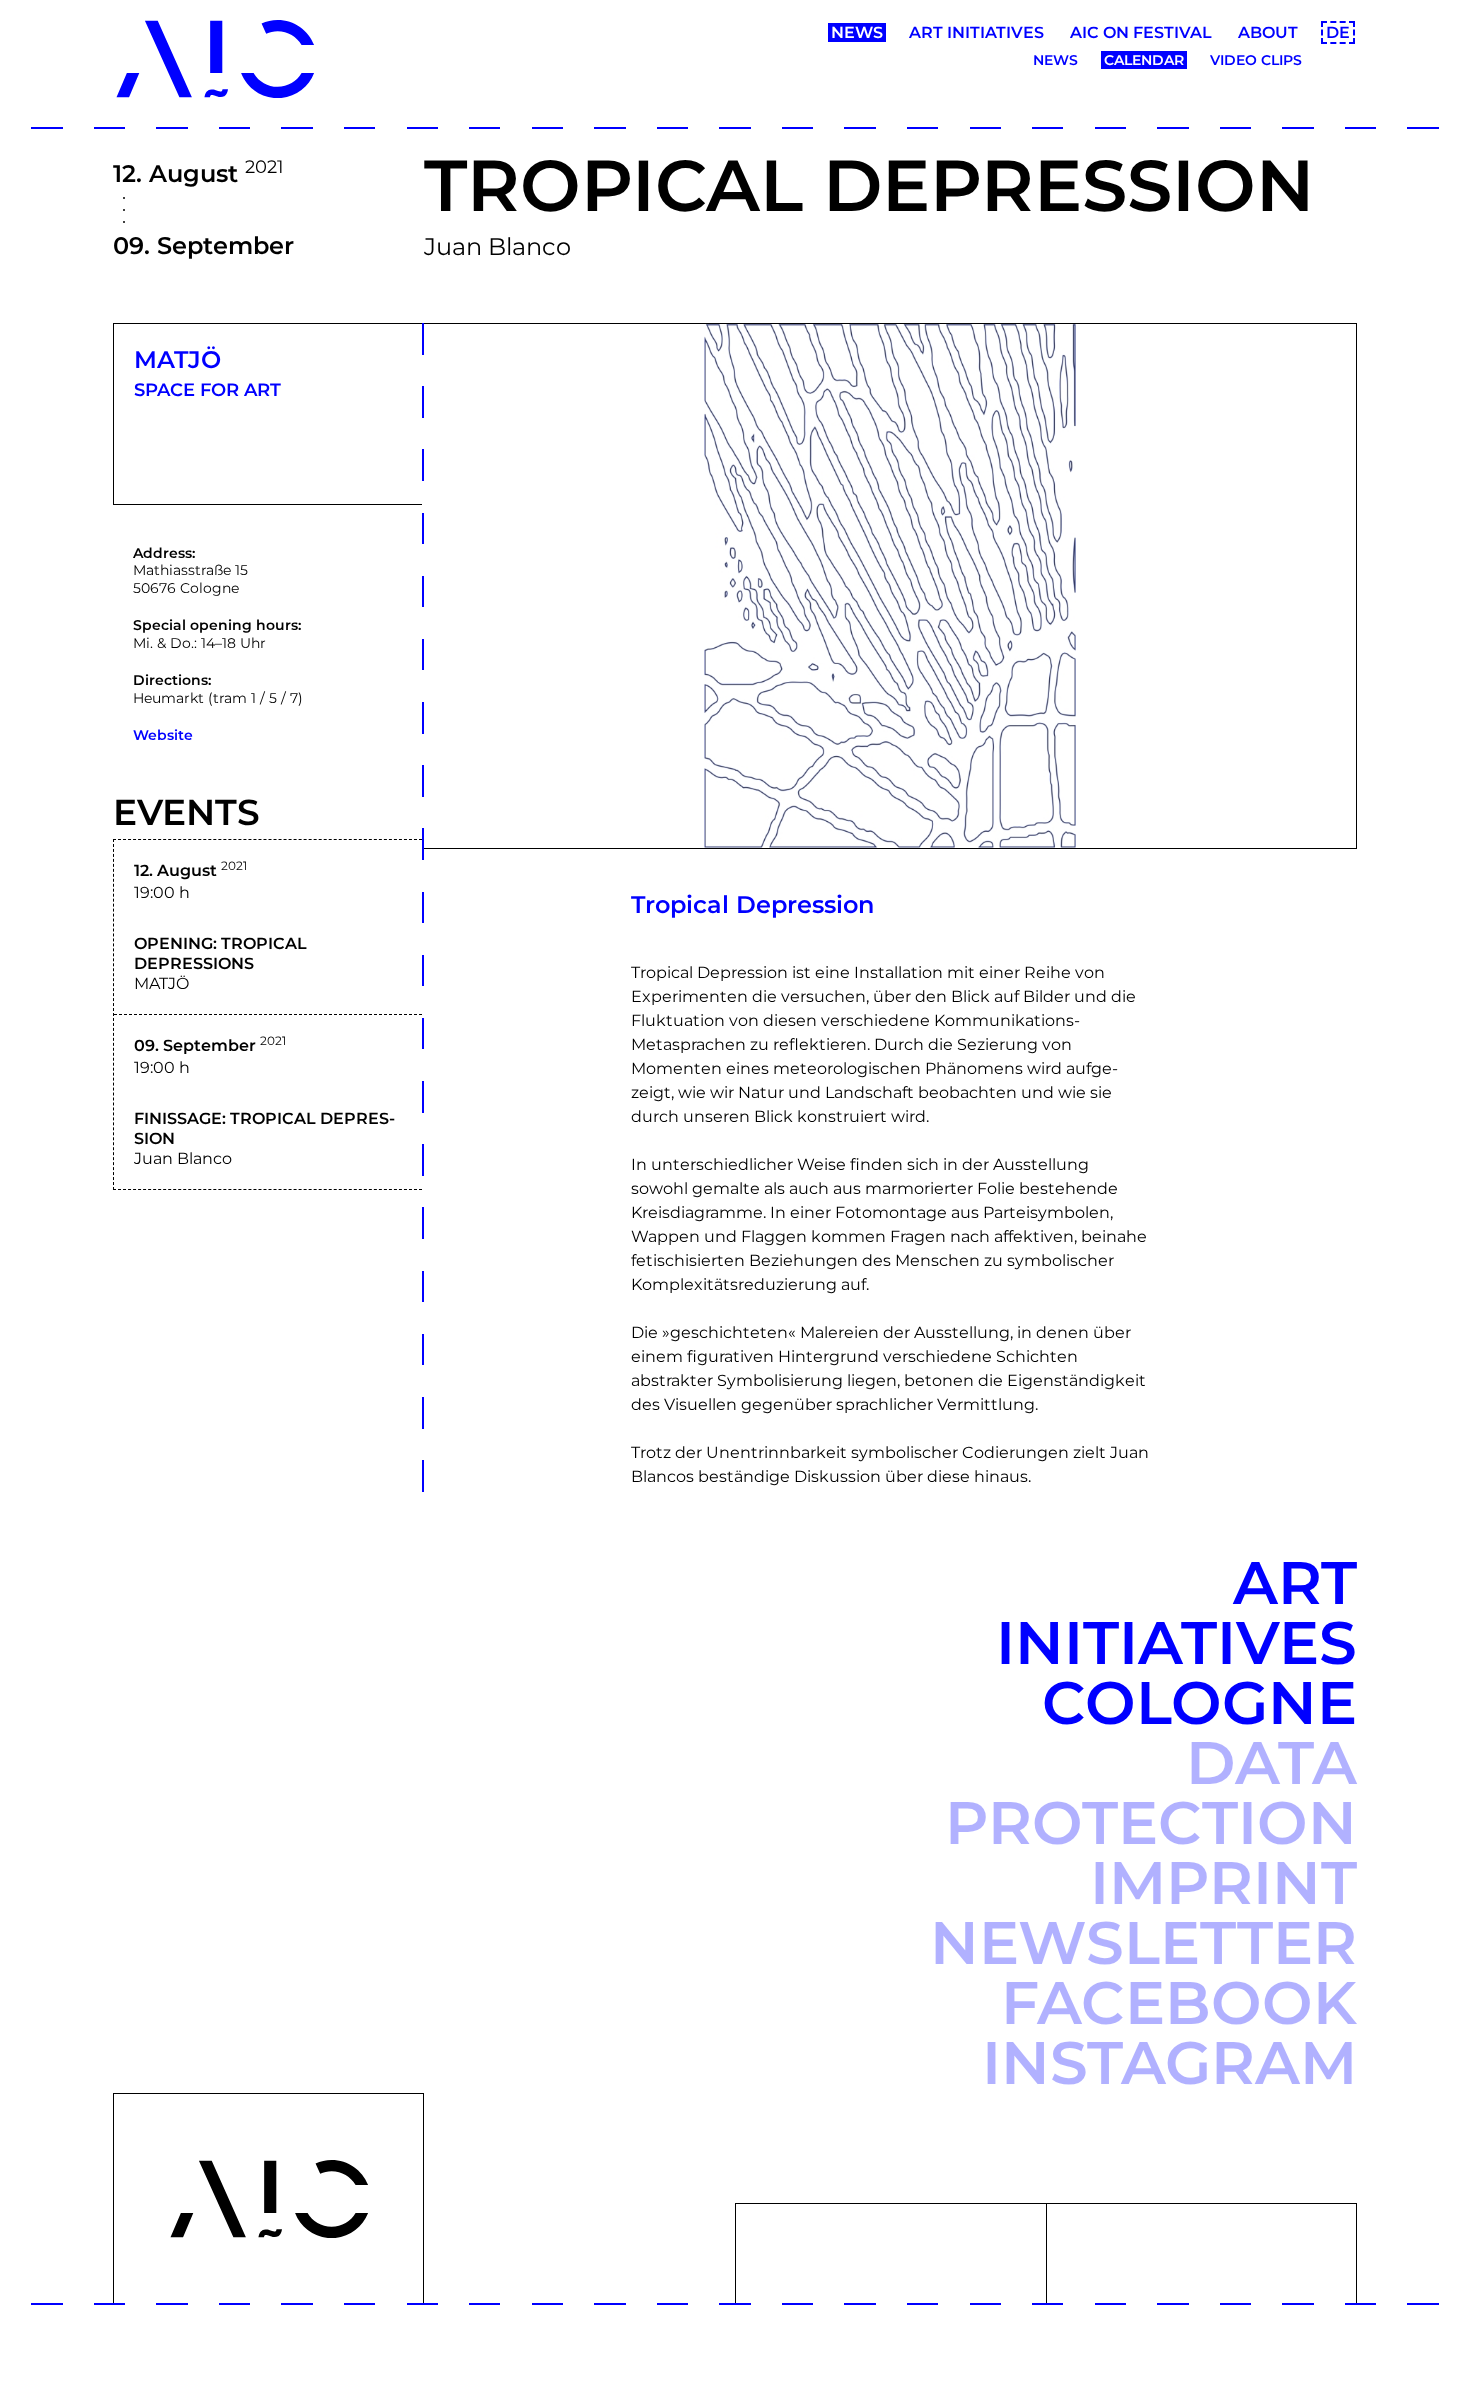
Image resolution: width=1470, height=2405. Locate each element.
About (1268, 32)
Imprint (1223, 1882)
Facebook (1179, 2002)
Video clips (1256, 60)
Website (163, 735)
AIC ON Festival (1141, 32)
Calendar (1144, 60)
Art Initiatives (976, 32)
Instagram (1169, 2062)
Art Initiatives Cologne (1176, 1642)
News (857, 32)
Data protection (1151, 1792)
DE (1338, 32)
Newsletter (1143, 1942)
